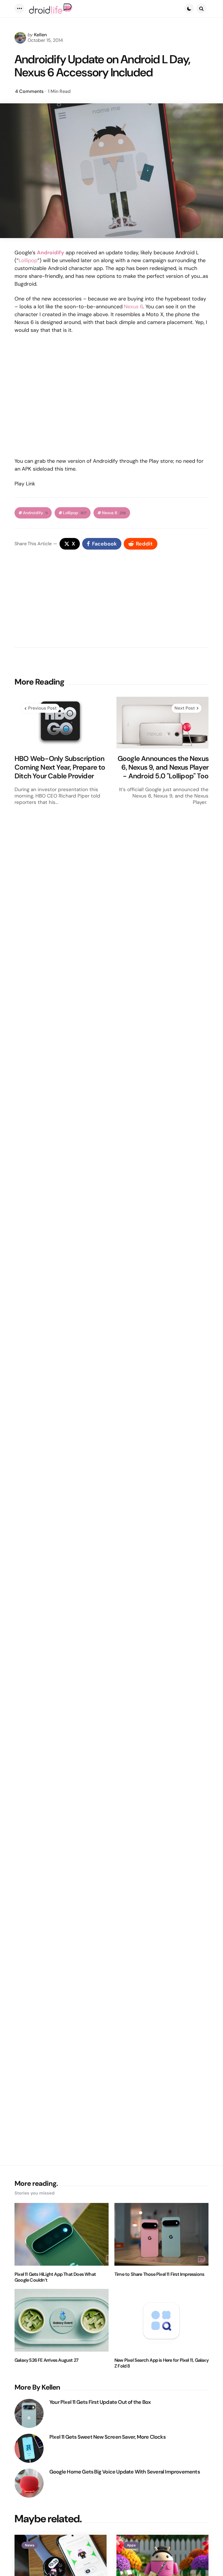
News (30, 2545)
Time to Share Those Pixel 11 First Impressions (159, 2274)
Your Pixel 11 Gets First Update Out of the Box (100, 2402)
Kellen (40, 35)
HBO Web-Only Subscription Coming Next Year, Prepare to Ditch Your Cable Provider (60, 767)
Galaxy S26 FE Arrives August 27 (46, 2360)
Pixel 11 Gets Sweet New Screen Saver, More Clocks (107, 2437)
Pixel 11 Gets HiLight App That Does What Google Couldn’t (55, 2277)
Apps (131, 2545)
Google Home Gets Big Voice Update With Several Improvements (125, 2472)
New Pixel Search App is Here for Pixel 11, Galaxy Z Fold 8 (161, 2363)
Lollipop (28, 260)
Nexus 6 (133, 307)
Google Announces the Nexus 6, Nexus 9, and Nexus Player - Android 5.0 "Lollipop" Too (163, 767)
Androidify (35, 513)
